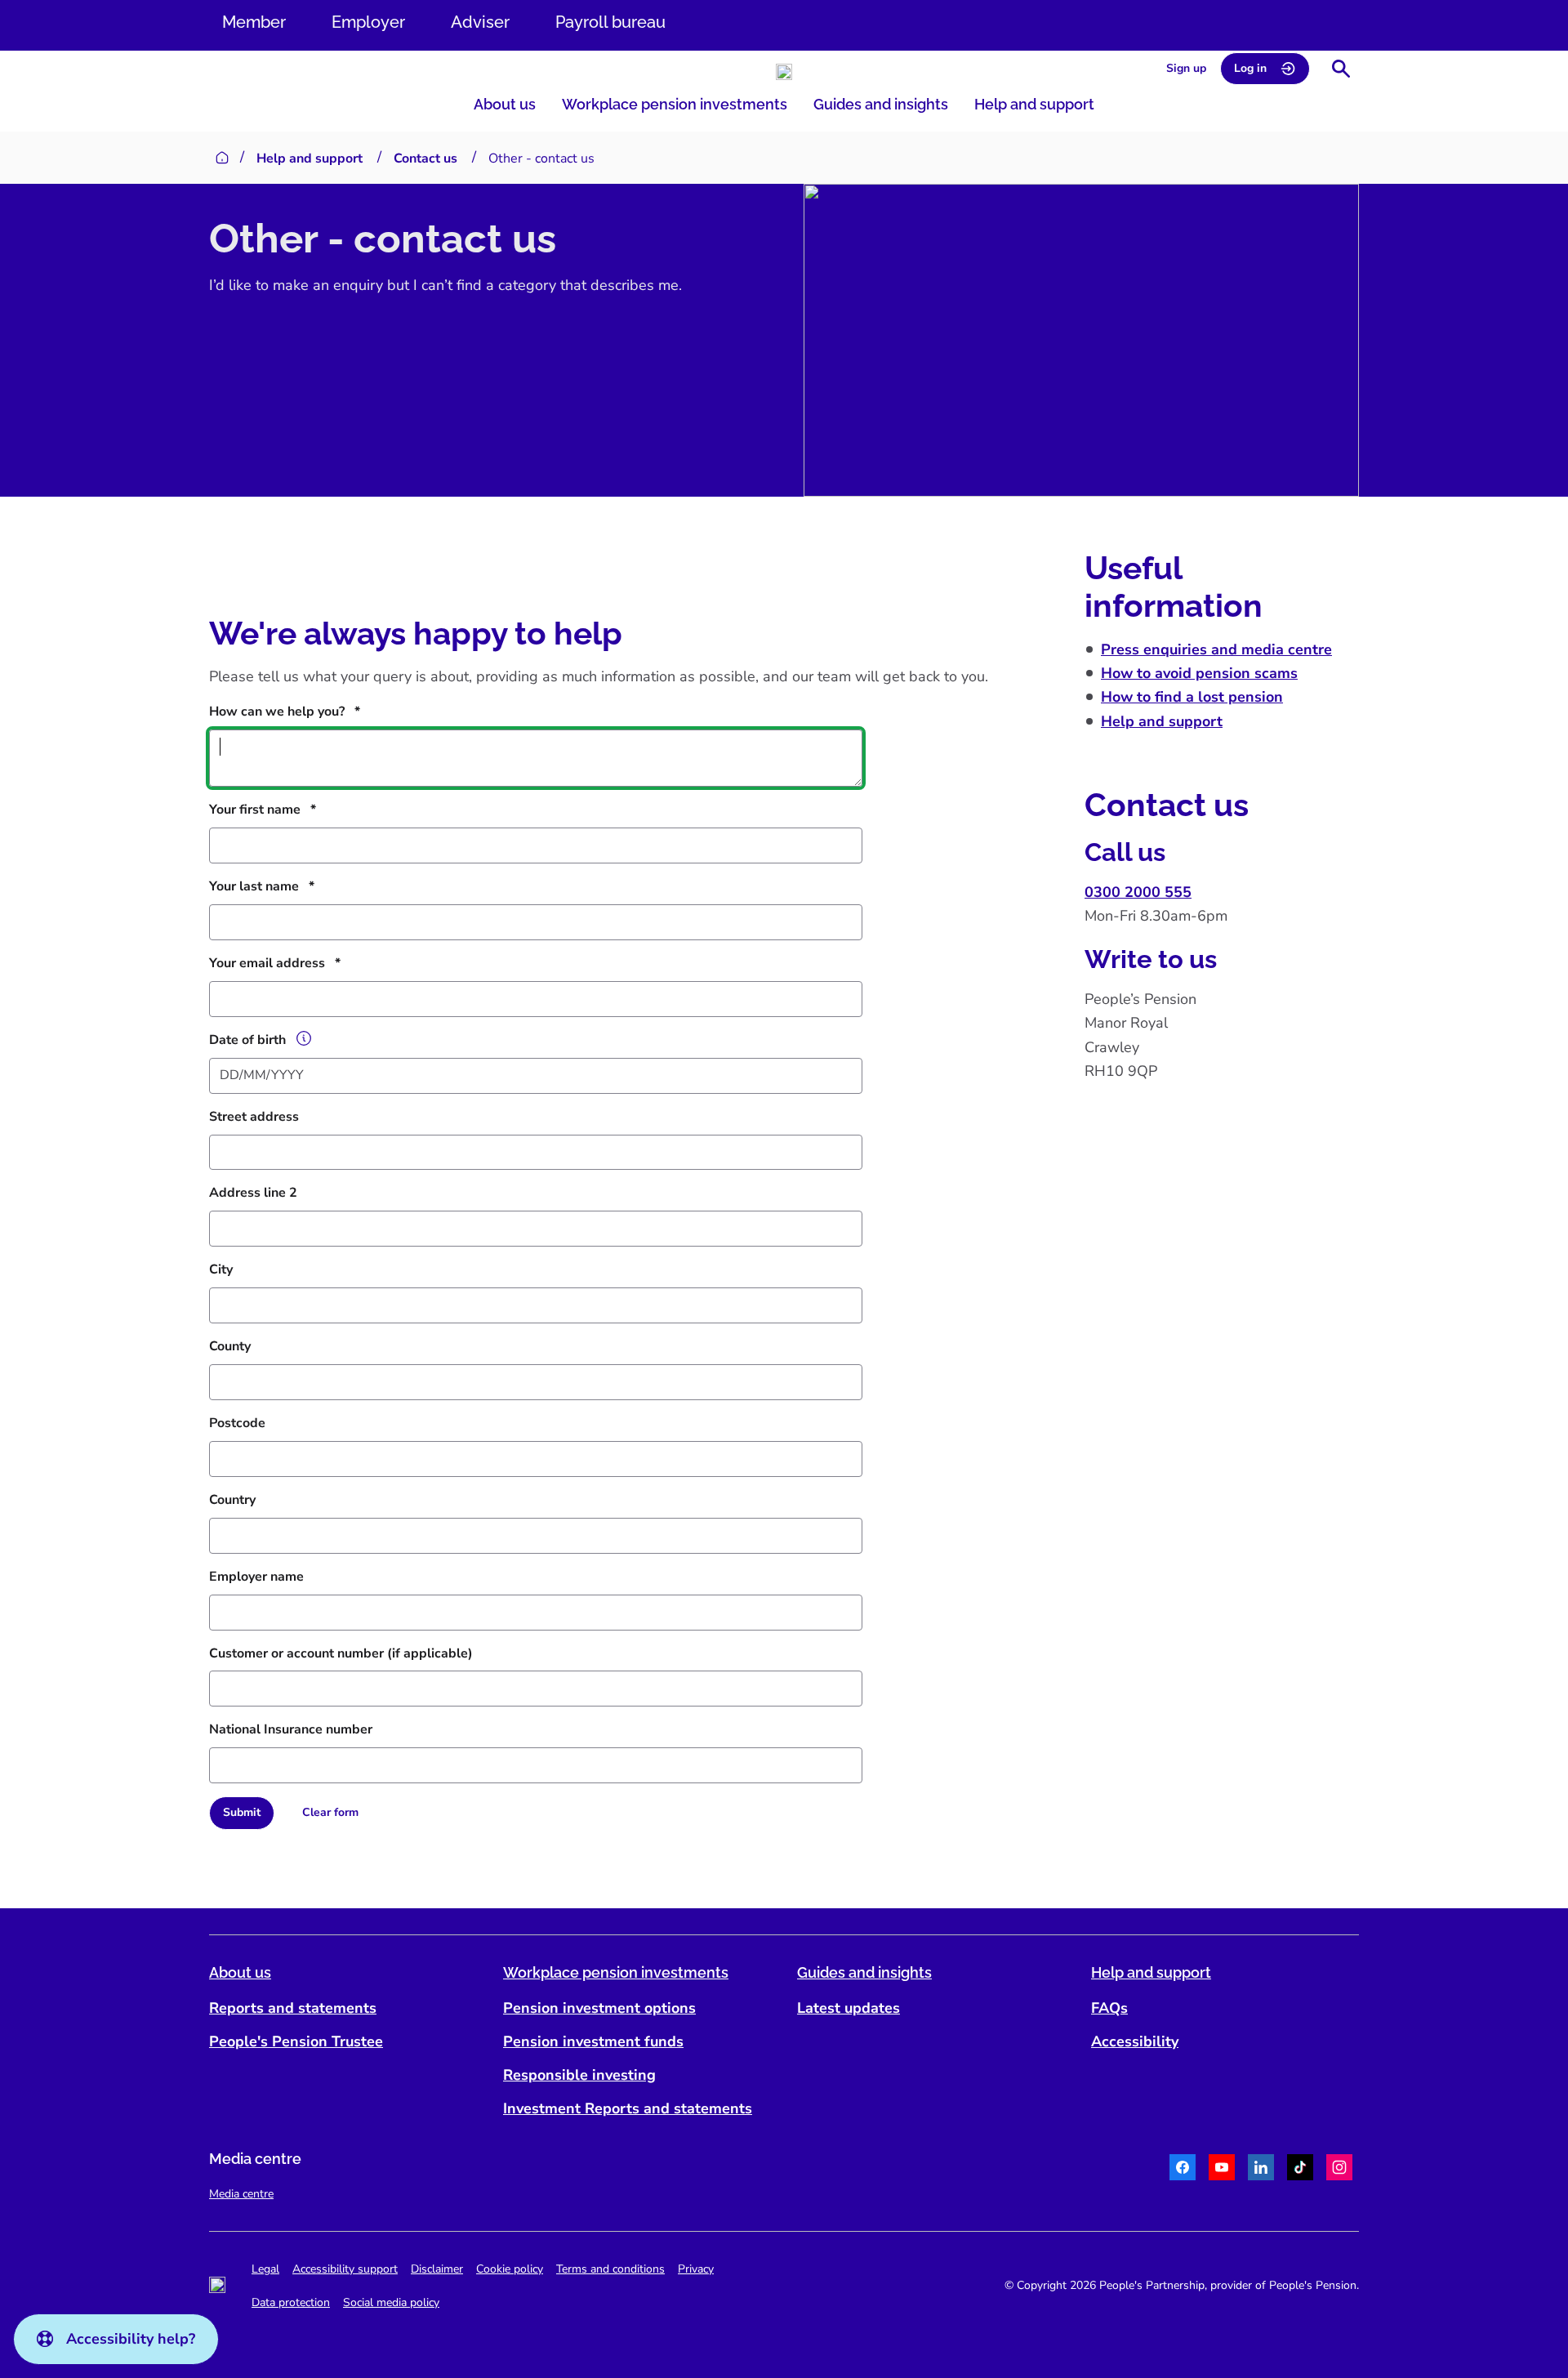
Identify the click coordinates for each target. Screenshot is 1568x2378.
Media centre (241, 2194)
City (221, 1269)
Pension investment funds (593, 2041)
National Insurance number (291, 1729)
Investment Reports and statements (628, 2108)
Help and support (1034, 104)
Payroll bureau (610, 22)
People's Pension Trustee (296, 2041)
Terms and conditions (610, 2269)
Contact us (425, 158)
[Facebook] (1183, 2170)
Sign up (1186, 68)
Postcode (237, 1423)
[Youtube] (1222, 2170)
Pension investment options (599, 2008)
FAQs (1109, 2008)
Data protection (291, 2302)
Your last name (254, 886)
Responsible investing (579, 2075)
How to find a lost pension (1192, 697)
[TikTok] (1300, 2170)
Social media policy (391, 2302)
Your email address (267, 963)
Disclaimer (437, 2269)
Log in (1250, 68)
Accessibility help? (131, 2339)
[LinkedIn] (1261, 2170)
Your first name (255, 810)
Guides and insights (881, 104)
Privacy (696, 2269)
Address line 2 (253, 1193)
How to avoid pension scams (1199, 673)
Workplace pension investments (675, 104)
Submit (242, 1812)
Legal (265, 2269)
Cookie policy (510, 2269)
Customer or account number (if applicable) (341, 1653)
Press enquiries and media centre (1216, 649)
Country (232, 1500)
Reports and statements (293, 2008)
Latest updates (849, 2008)
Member (254, 22)
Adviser (480, 22)
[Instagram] (1339, 2170)
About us (505, 104)
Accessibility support (345, 2269)
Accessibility (1135, 2041)
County (230, 1346)
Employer (368, 22)
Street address (254, 1117)
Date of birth (247, 1040)
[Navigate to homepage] (784, 72)
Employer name (256, 1577)
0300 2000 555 (1138, 892)
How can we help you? (277, 712)
